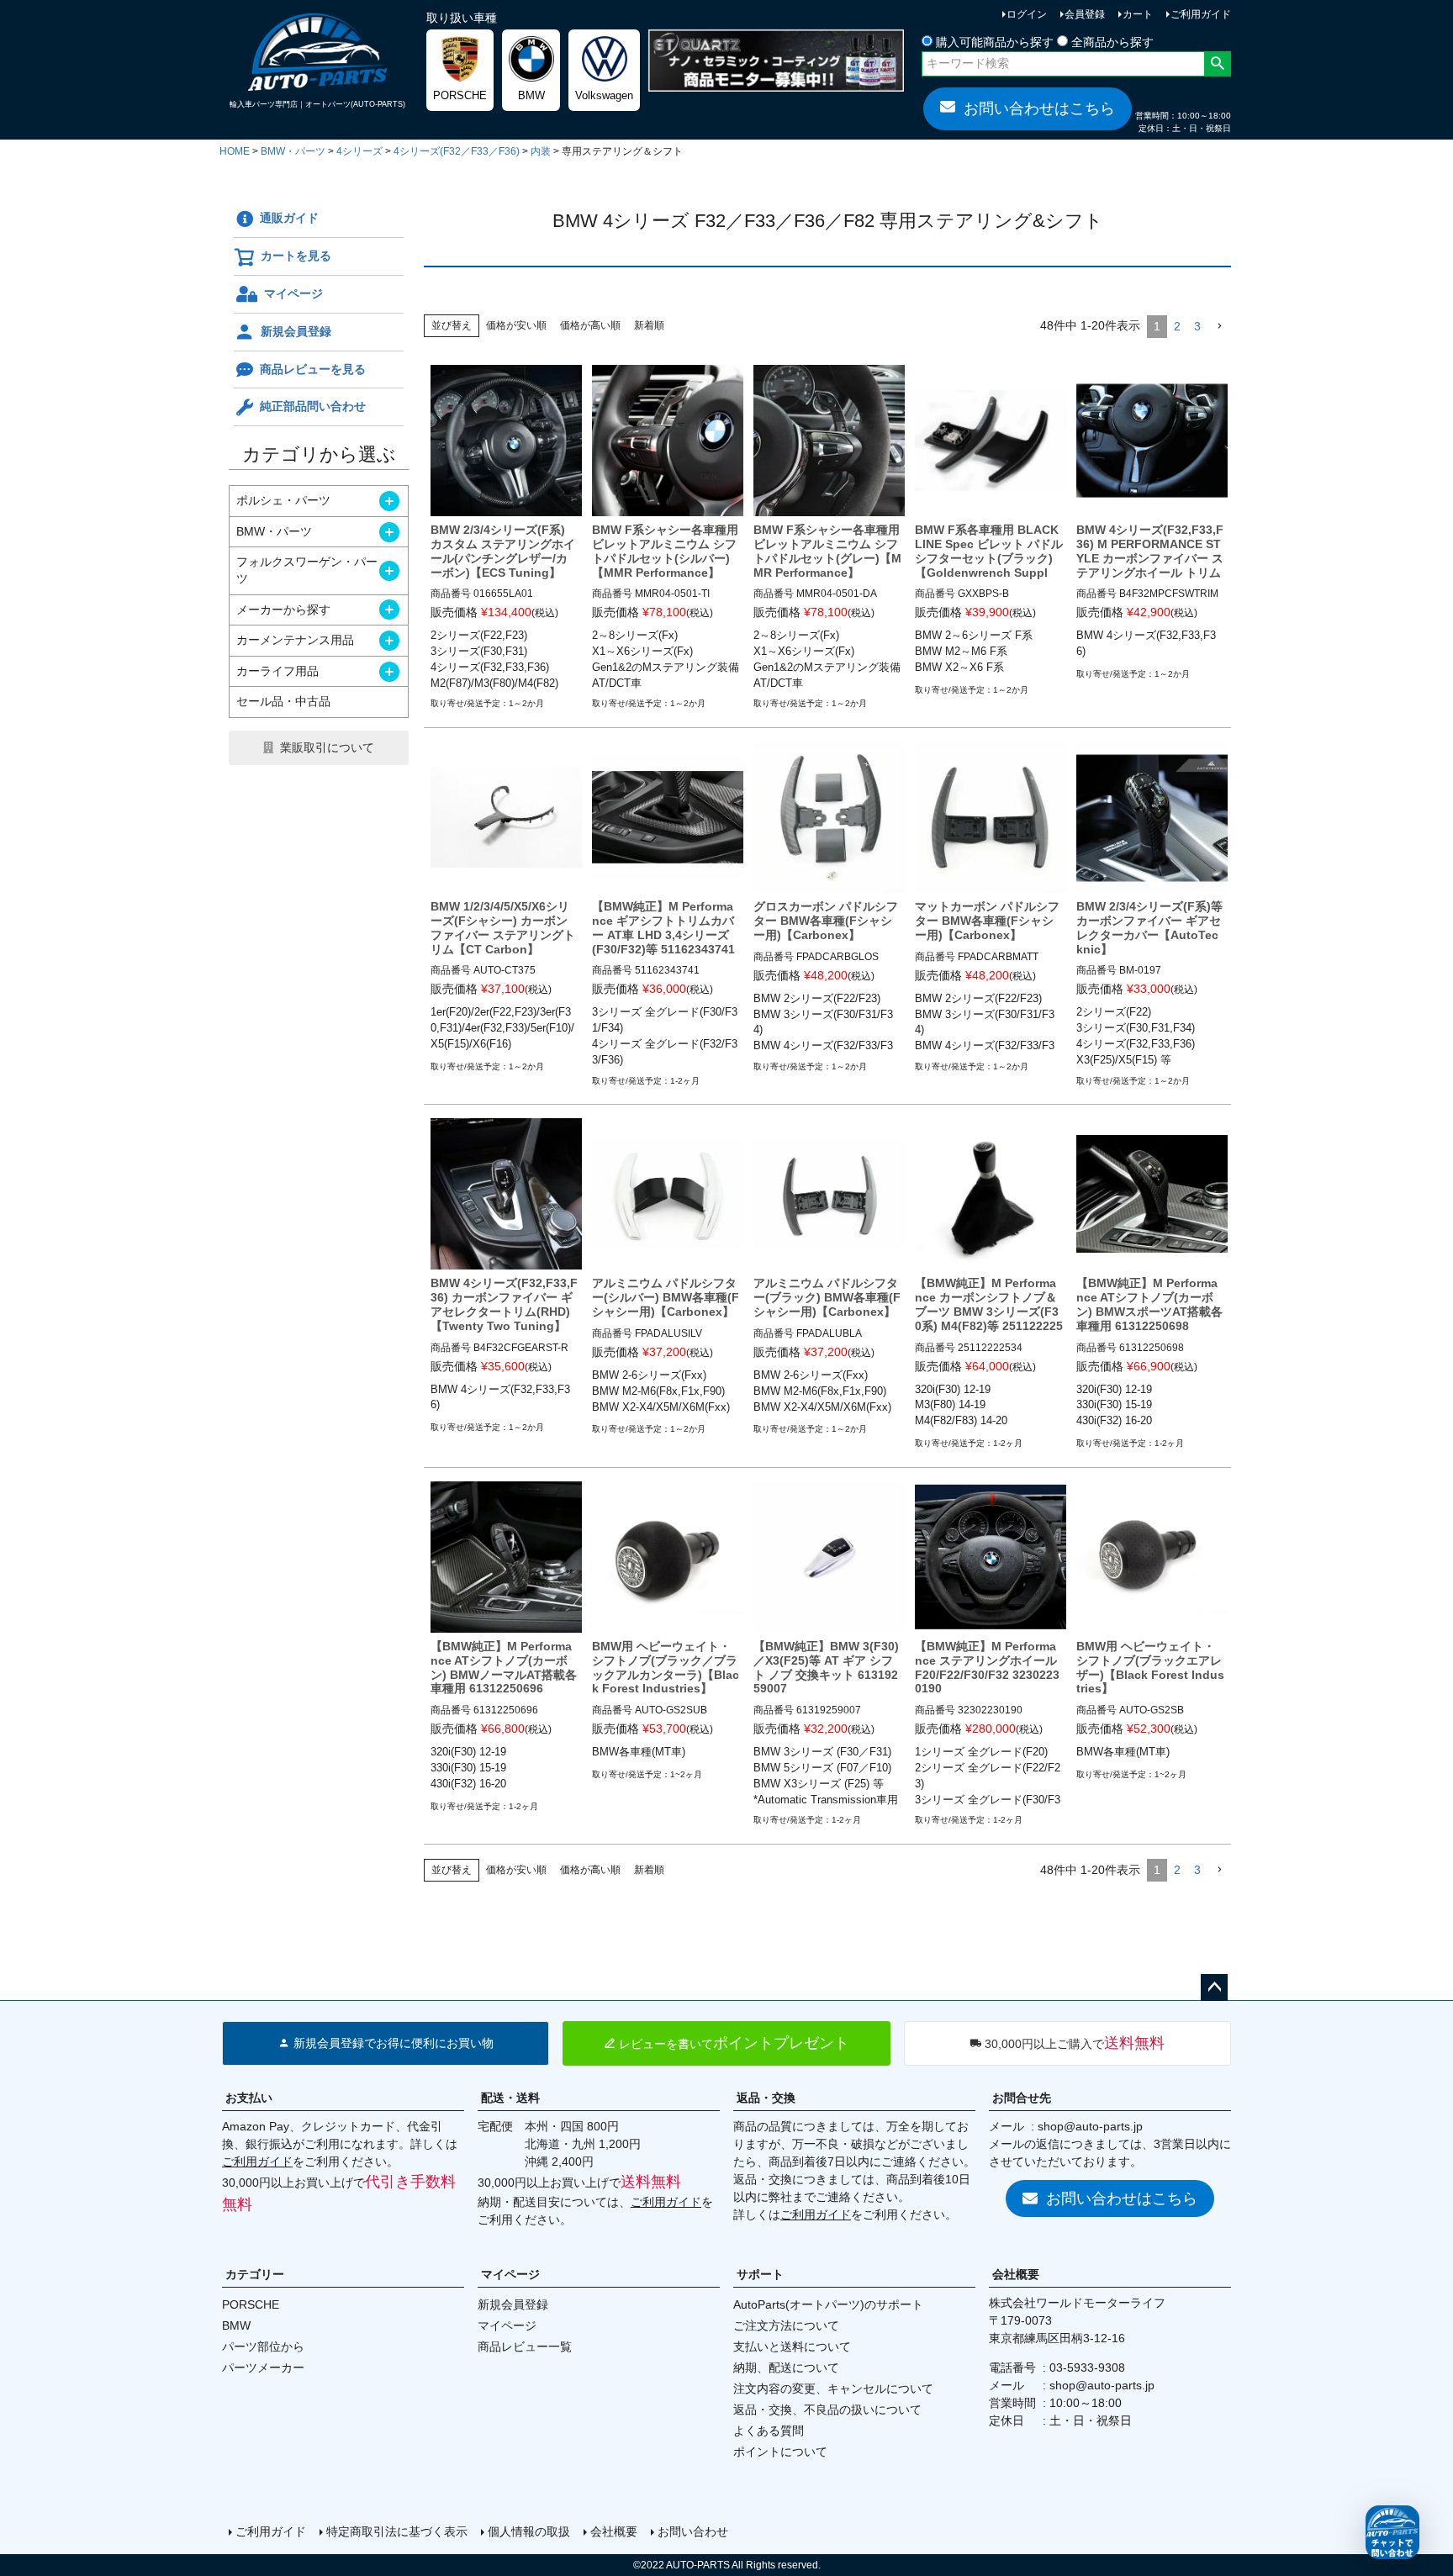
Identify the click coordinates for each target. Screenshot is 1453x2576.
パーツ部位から (263, 2346)
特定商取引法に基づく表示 (397, 2531)
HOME (235, 151)
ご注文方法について (786, 2325)
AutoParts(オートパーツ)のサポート (828, 2304)
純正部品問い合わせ (313, 406)
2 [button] (1177, 326)
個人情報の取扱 (529, 2531)
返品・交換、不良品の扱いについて (827, 2410)
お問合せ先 (1022, 2098)
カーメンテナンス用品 (295, 640)
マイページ (293, 293)
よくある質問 (769, 2431)
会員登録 (1085, 14)
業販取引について (327, 747)
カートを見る (296, 256)
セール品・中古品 (283, 701)
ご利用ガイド (1201, 14)
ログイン (1027, 14)
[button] (1219, 327)
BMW (236, 2325)
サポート (760, 2274)
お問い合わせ (693, 2531)
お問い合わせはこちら (1039, 108)
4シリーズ (359, 151)
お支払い (249, 2098)
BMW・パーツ (293, 151)
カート (1138, 14)
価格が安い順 (516, 325)
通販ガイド (289, 218)
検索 (1217, 64)
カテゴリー (255, 2274)
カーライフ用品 (277, 671)
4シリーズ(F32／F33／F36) (457, 151)
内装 (541, 151)
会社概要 (1016, 2274)
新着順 (649, 325)
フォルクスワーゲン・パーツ (307, 570)
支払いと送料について (792, 2346)
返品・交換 (766, 2098)
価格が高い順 (590, 325)
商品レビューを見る (313, 369)
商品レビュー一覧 (525, 2346)
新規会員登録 (296, 331)
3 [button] (1197, 326)
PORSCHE (251, 2304)
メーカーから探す (283, 610)
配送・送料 (510, 2098)
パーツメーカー (263, 2367)
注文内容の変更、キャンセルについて (833, 2389)
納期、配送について (786, 2367)
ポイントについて (780, 2452)
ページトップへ (1214, 1987)
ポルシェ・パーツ (283, 500)
